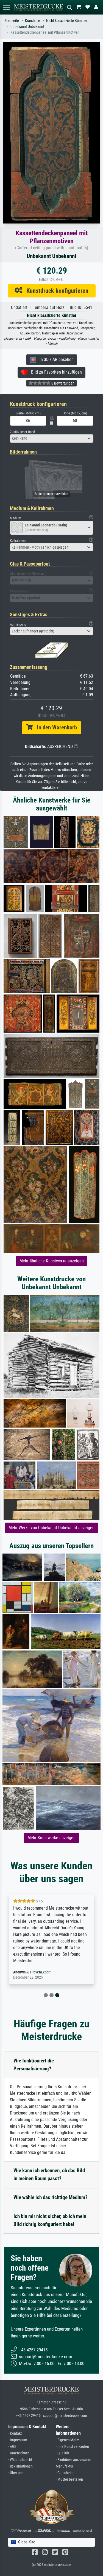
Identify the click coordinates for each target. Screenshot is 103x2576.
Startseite (12, 21)
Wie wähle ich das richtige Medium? (51, 2197)
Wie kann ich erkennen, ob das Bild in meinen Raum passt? (49, 2174)
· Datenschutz (19, 2453)
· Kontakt (15, 2433)
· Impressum (18, 2440)
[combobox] (52, 439)
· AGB (12, 2447)
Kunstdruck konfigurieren (55, 291)
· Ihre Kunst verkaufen (72, 2447)
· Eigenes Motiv (67, 2440)
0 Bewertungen (62, 383)
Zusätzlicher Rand (22, 432)
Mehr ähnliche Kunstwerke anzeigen (52, 1261)
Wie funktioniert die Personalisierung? (34, 2065)
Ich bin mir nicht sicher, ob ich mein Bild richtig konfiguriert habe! (50, 2220)
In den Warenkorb (55, 727)
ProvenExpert (40, 1972)
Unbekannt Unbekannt (27, 27)
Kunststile (33, 21)
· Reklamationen (20, 2466)
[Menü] (7, 7)
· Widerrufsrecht (20, 2460)
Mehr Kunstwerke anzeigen (51, 1838)
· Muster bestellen (69, 2479)
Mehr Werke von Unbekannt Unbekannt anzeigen (51, 1528)
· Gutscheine (65, 2473)
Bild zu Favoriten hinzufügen (55, 372)
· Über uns (16, 2473)
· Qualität (62, 2453)
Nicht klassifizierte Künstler (67, 21)
